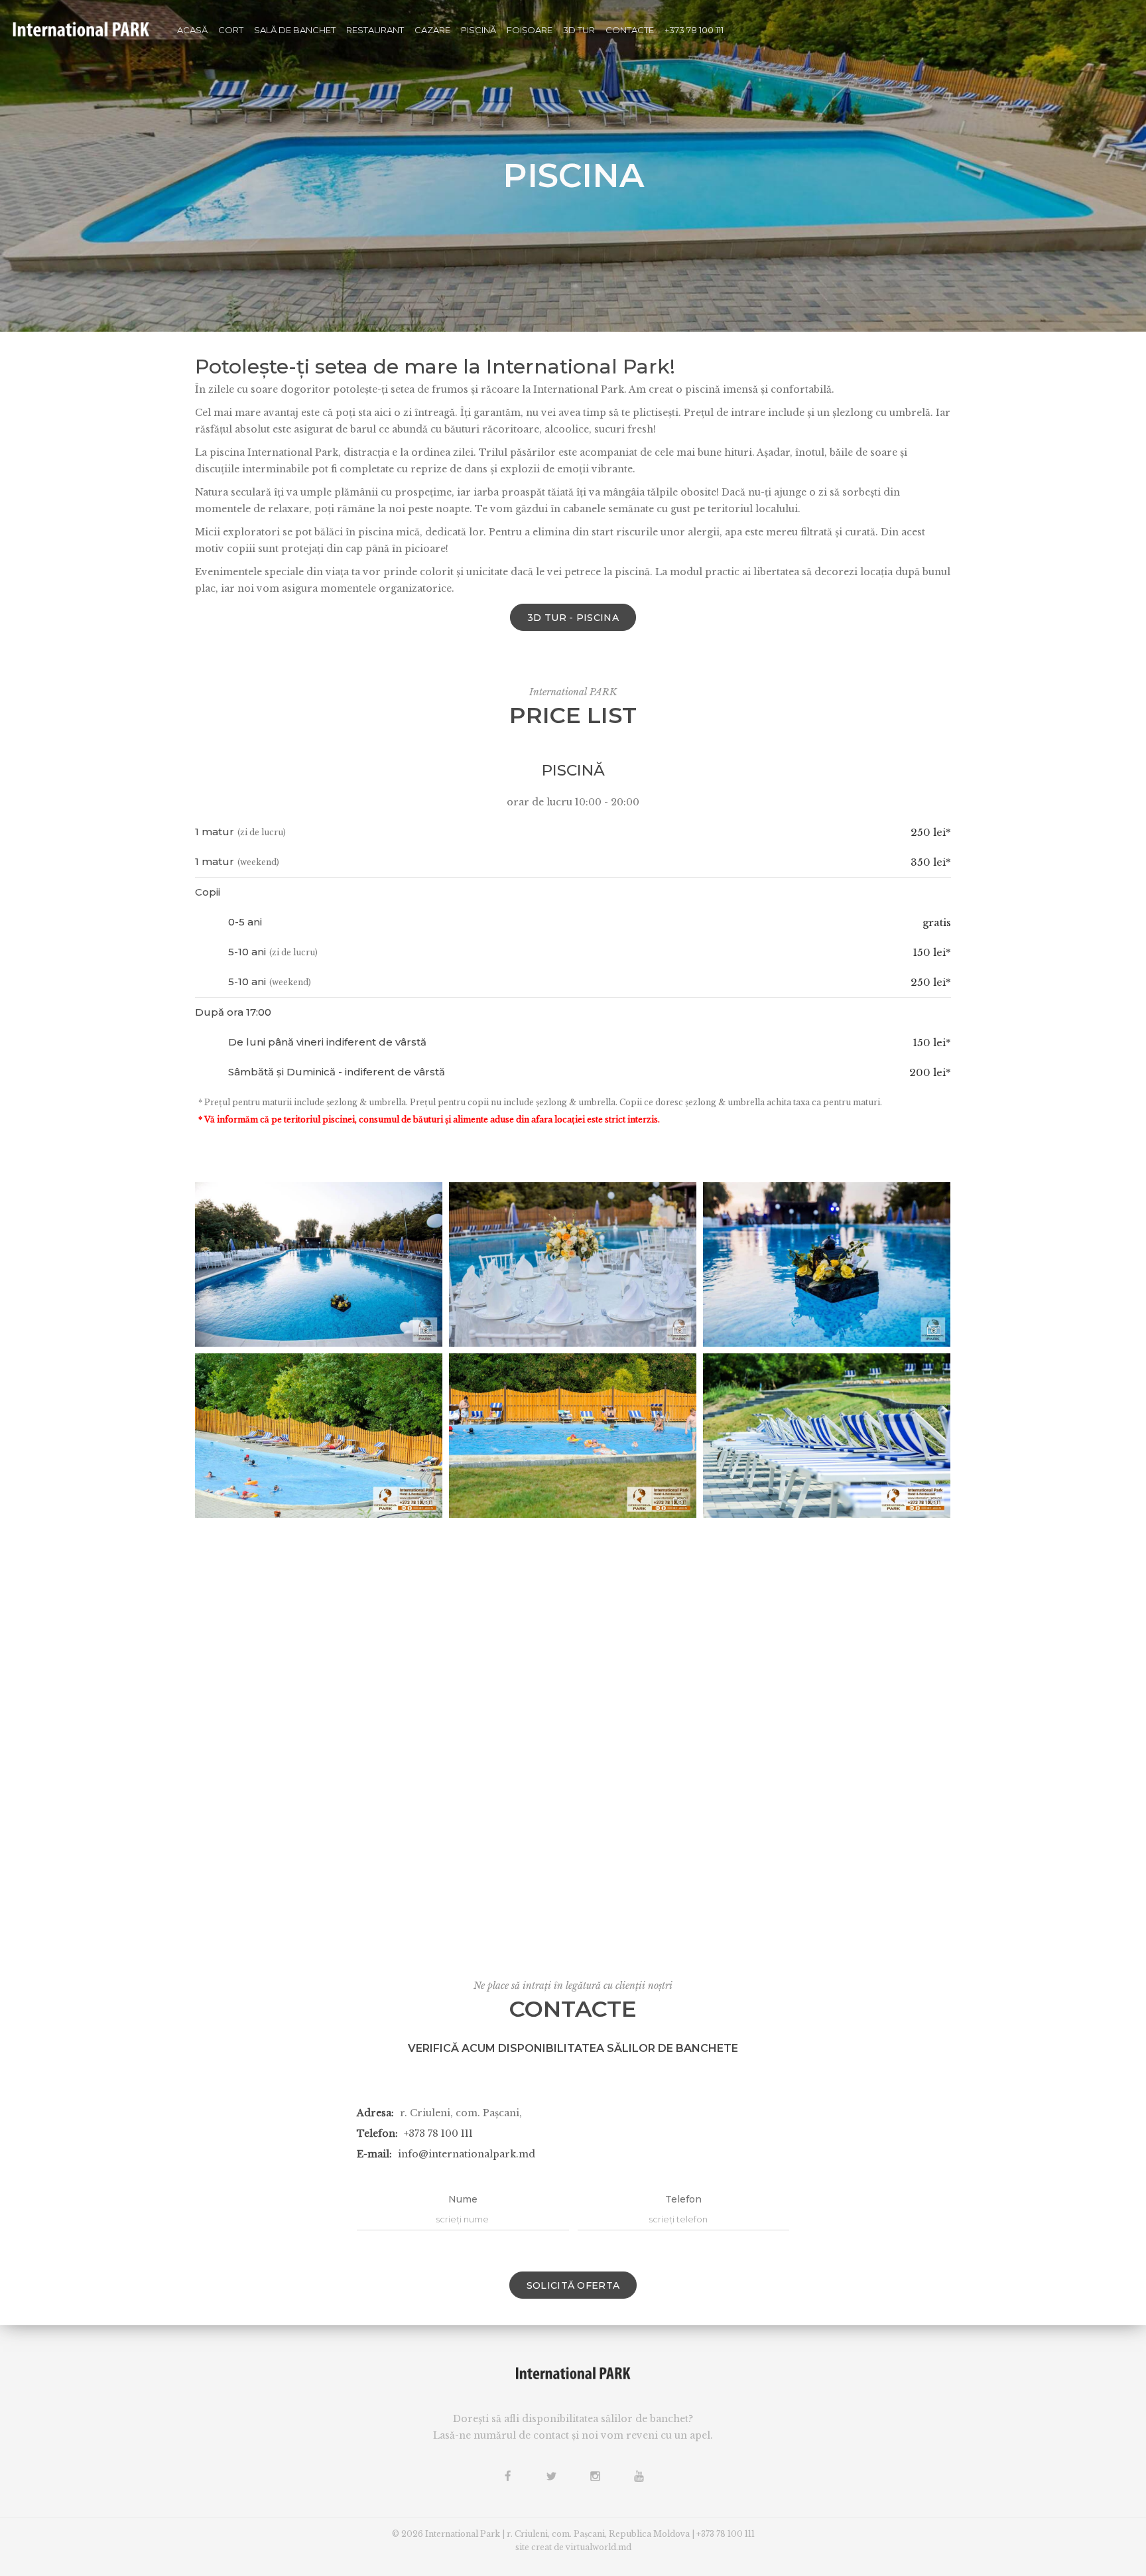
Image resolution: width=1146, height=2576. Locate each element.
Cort (231, 30)
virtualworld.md (599, 2547)
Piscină (478, 30)
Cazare (432, 30)
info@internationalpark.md (467, 2154)
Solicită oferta (573, 2285)
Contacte (630, 30)
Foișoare (530, 30)
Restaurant (375, 30)
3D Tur (579, 30)
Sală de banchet (295, 30)
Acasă (192, 30)
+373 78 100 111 (694, 30)
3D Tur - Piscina (573, 618)
